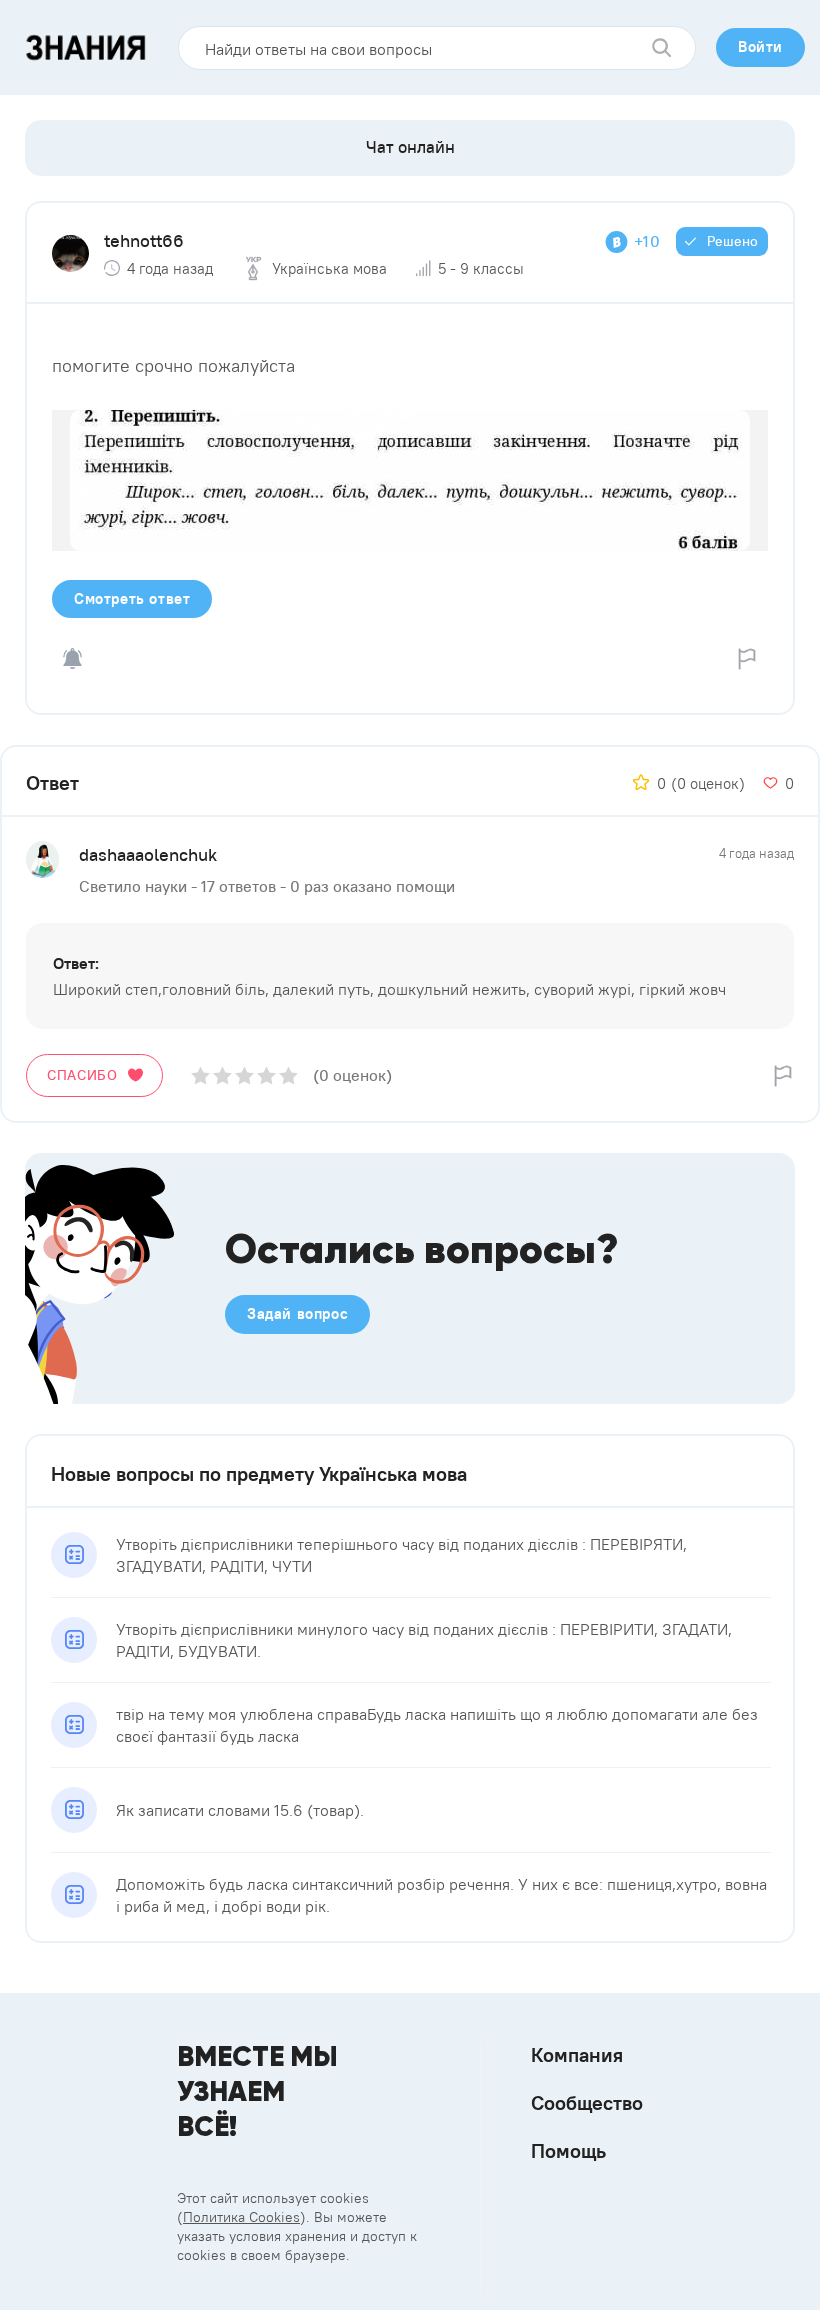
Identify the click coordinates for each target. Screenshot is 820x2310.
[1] (200, 1075)
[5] (288, 1075)
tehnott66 (144, 240)
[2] (222, 1075)
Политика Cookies (241, 2217)
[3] (244, 1075)
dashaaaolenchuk (148, 854)
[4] (266, 1075)
